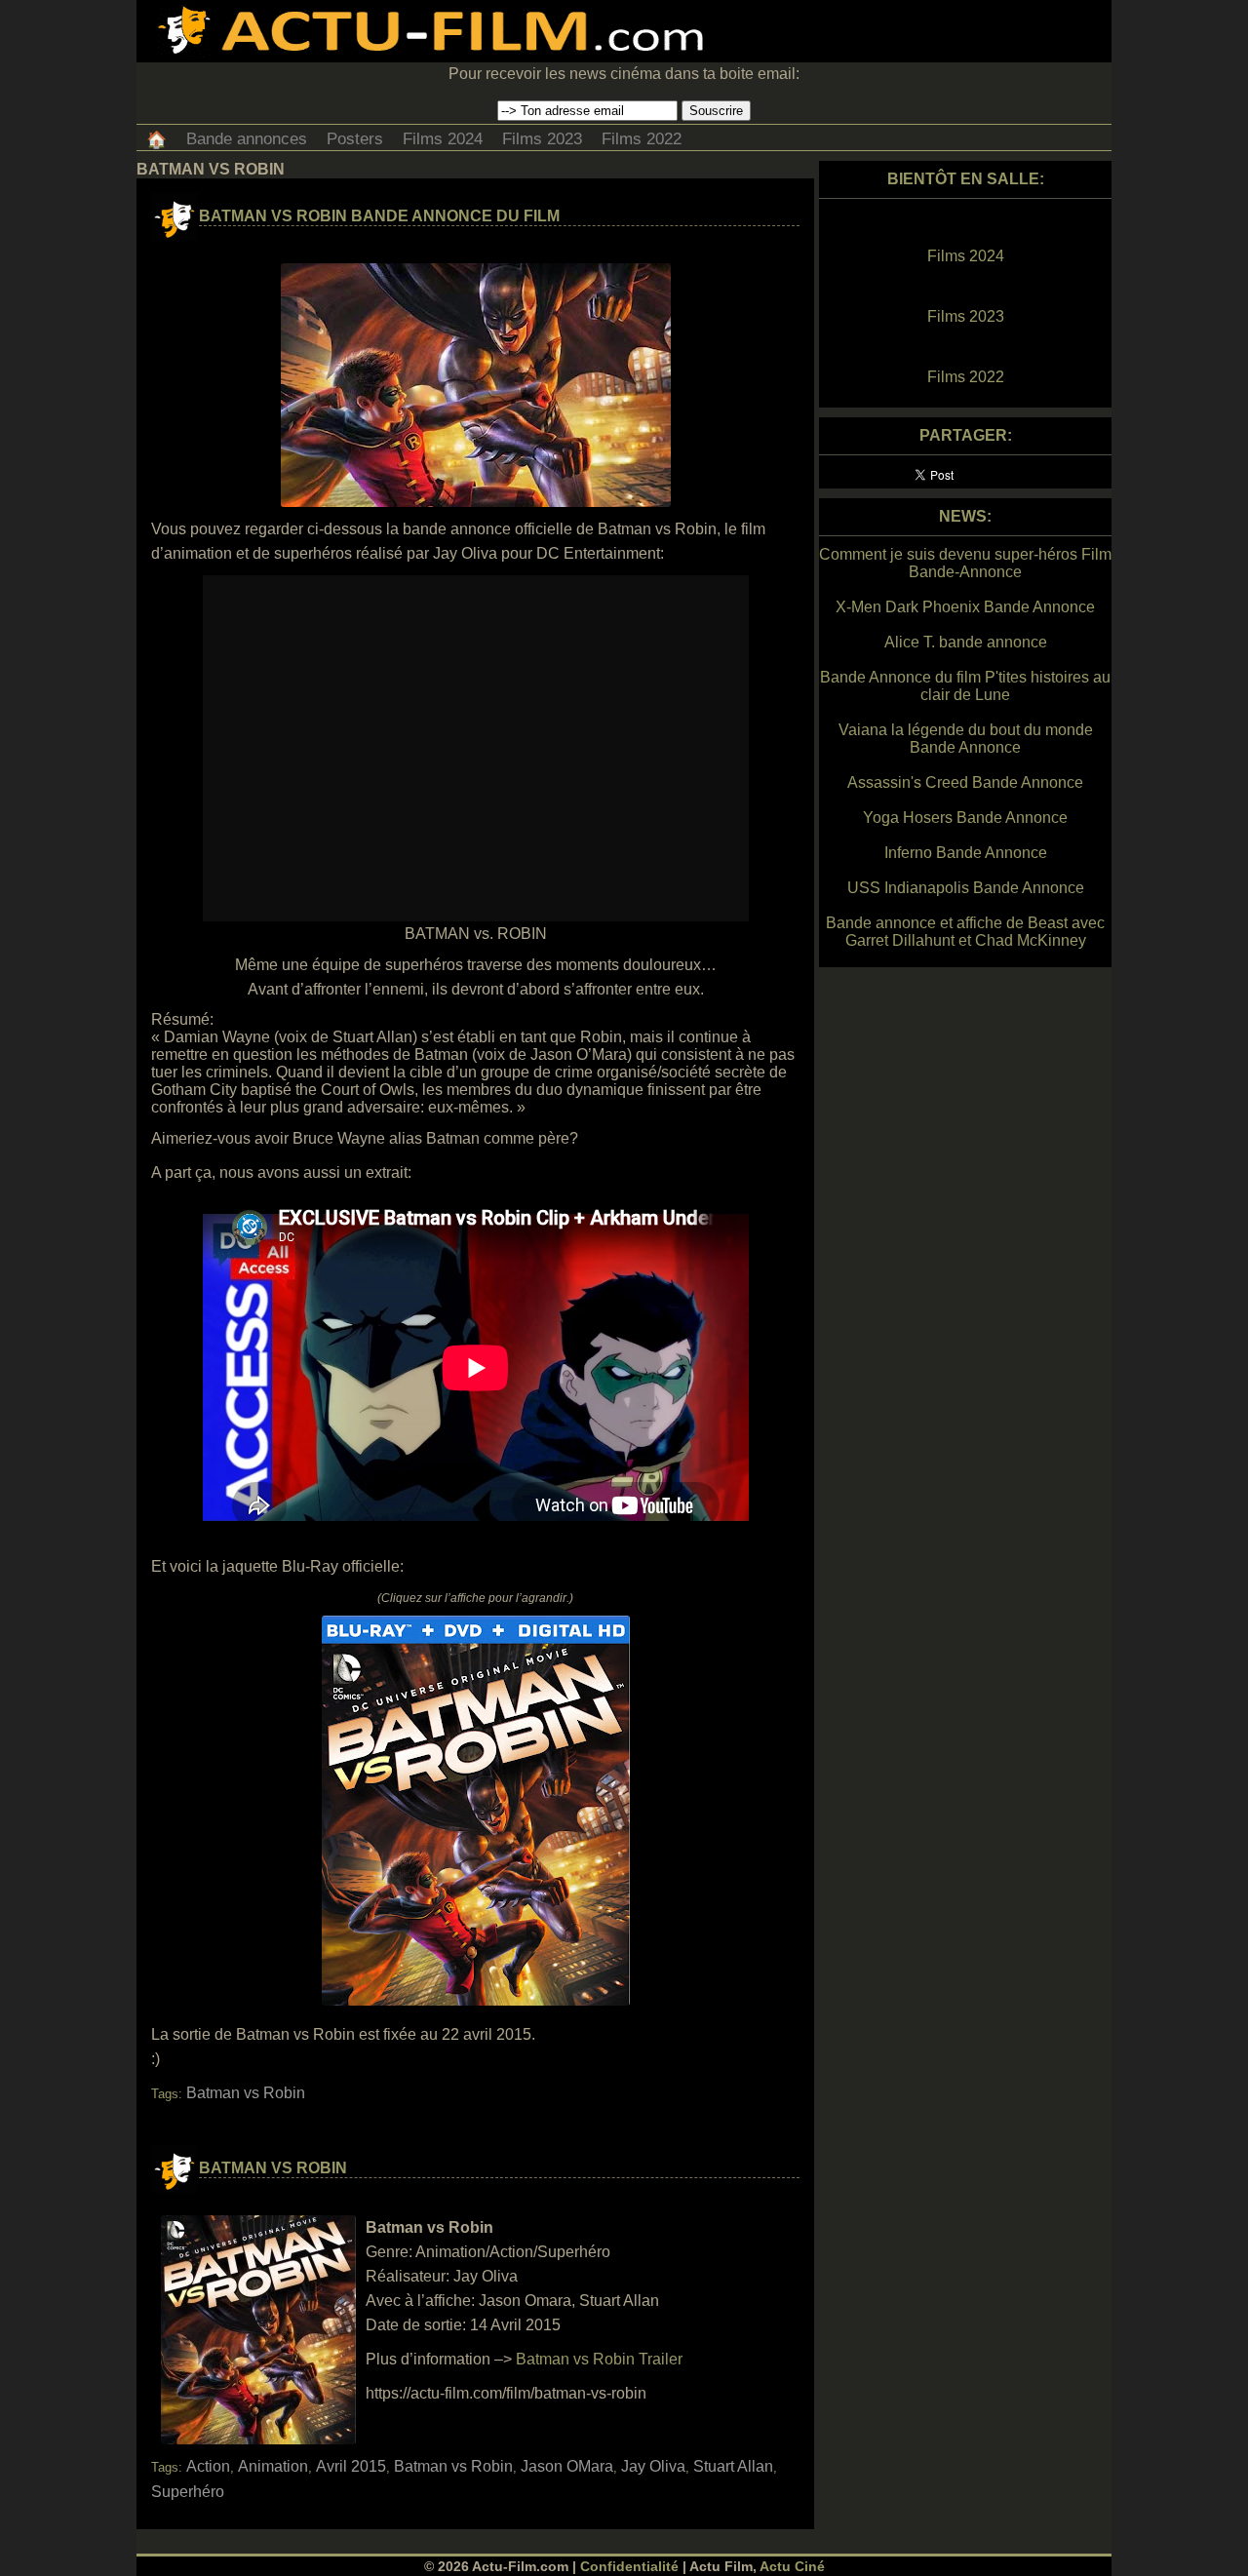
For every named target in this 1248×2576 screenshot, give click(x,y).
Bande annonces (247, 139)
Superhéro (188, 2492)
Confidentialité (629, 2566)
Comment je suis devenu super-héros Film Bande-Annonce (965, 563)
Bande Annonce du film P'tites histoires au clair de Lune (965, 686)
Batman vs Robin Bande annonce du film (379, 216)
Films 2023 (542, 139)
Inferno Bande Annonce (966, 853)
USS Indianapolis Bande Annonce (966, 888)
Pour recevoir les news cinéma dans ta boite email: (624, 74)
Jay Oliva (653, 2466)
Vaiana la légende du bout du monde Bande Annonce (966, 739)
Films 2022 (642, 139)
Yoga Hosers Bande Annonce (965, 818)
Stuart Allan (733, 2466)
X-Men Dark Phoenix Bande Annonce (965, 607)
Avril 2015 (351, 2466)
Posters (355, 139)
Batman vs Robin (246, 2093)
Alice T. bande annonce (966, 642)
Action (208, 2466)
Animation (273, 2466)
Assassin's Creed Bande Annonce (965, 782)
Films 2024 (443, 139)
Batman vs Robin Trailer (599, 2359)
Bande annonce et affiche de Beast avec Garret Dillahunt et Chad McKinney (965, 932)
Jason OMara (567, 2466)
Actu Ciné (792, 2566)
